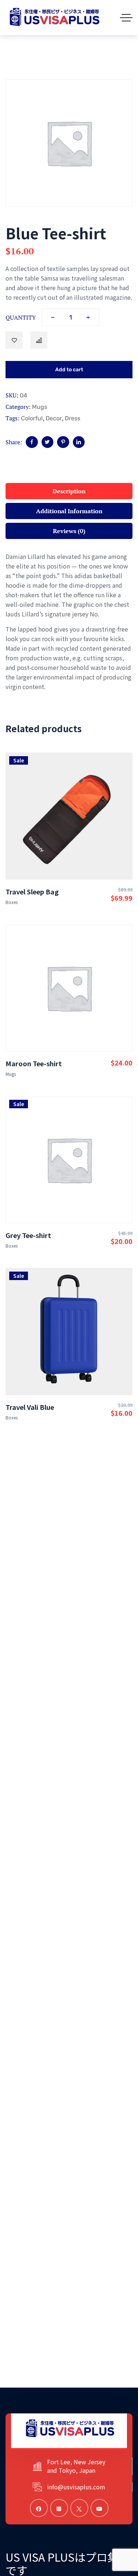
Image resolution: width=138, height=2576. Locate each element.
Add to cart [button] (69, 845)
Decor (54, 418)
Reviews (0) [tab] (69, 531)
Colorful (32, 418)
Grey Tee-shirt (28, 1235)
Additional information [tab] (69, 511)
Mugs (40, 407)
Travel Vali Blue (30, 1407)
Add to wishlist (14, 340)
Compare (39, 340)
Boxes (12, 902)
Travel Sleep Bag (32, 891)
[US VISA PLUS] (54, 18)
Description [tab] (69, 491)
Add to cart (69, 370)
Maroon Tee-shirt (34, 1063)
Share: (14, 442)
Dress (72, 418)
